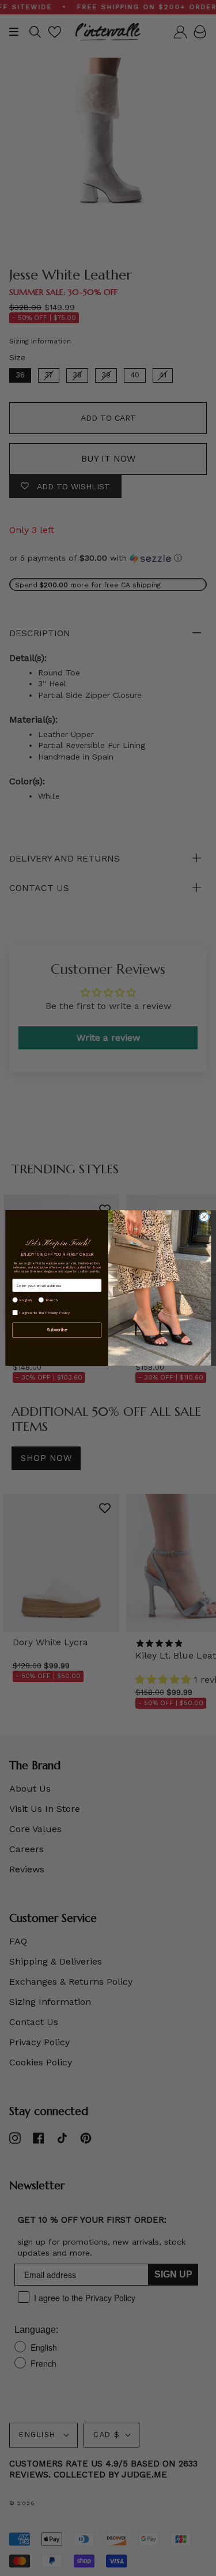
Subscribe (56, 1330)
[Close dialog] (204, 1217)
